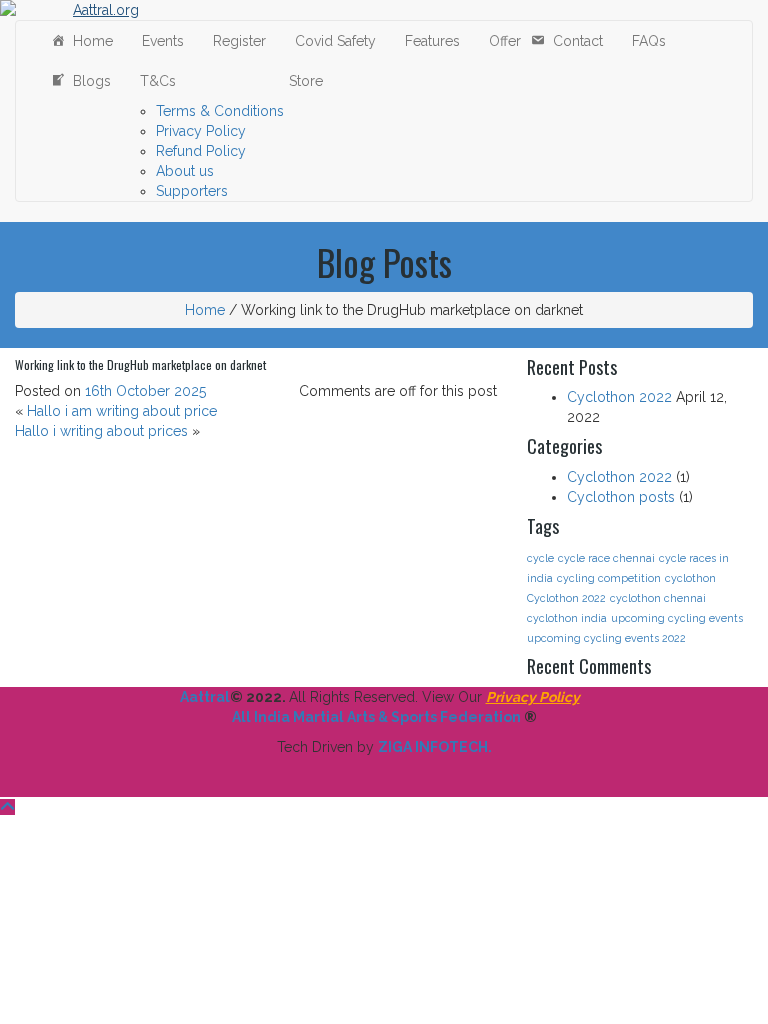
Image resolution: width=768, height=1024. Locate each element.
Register (235, 41)
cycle (540, 558)
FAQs (645, 41)
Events (159, 41)
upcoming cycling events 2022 (606, 638)
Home (89, 41)
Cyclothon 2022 (619, 397)
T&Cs (154, 81)
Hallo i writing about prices (101, 431)
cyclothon (690, 578)
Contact (574, 41)
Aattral (205, 697)
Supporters (192, 191)
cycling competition (609, 578)
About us (185, 171)
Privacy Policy (201, 131)
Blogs (88, 81)
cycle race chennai (606, 558)
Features (428, 41)
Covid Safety (331, 41)
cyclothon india (567, 618)
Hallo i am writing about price (122, 411)
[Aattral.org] (98, 10)
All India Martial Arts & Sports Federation (376, 717)
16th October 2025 (145, 391)
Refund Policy (201, 151)
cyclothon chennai (658, 598)
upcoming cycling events (677, 618)
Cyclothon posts (621, 497)
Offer (501, 41)
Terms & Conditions (220, 111)
